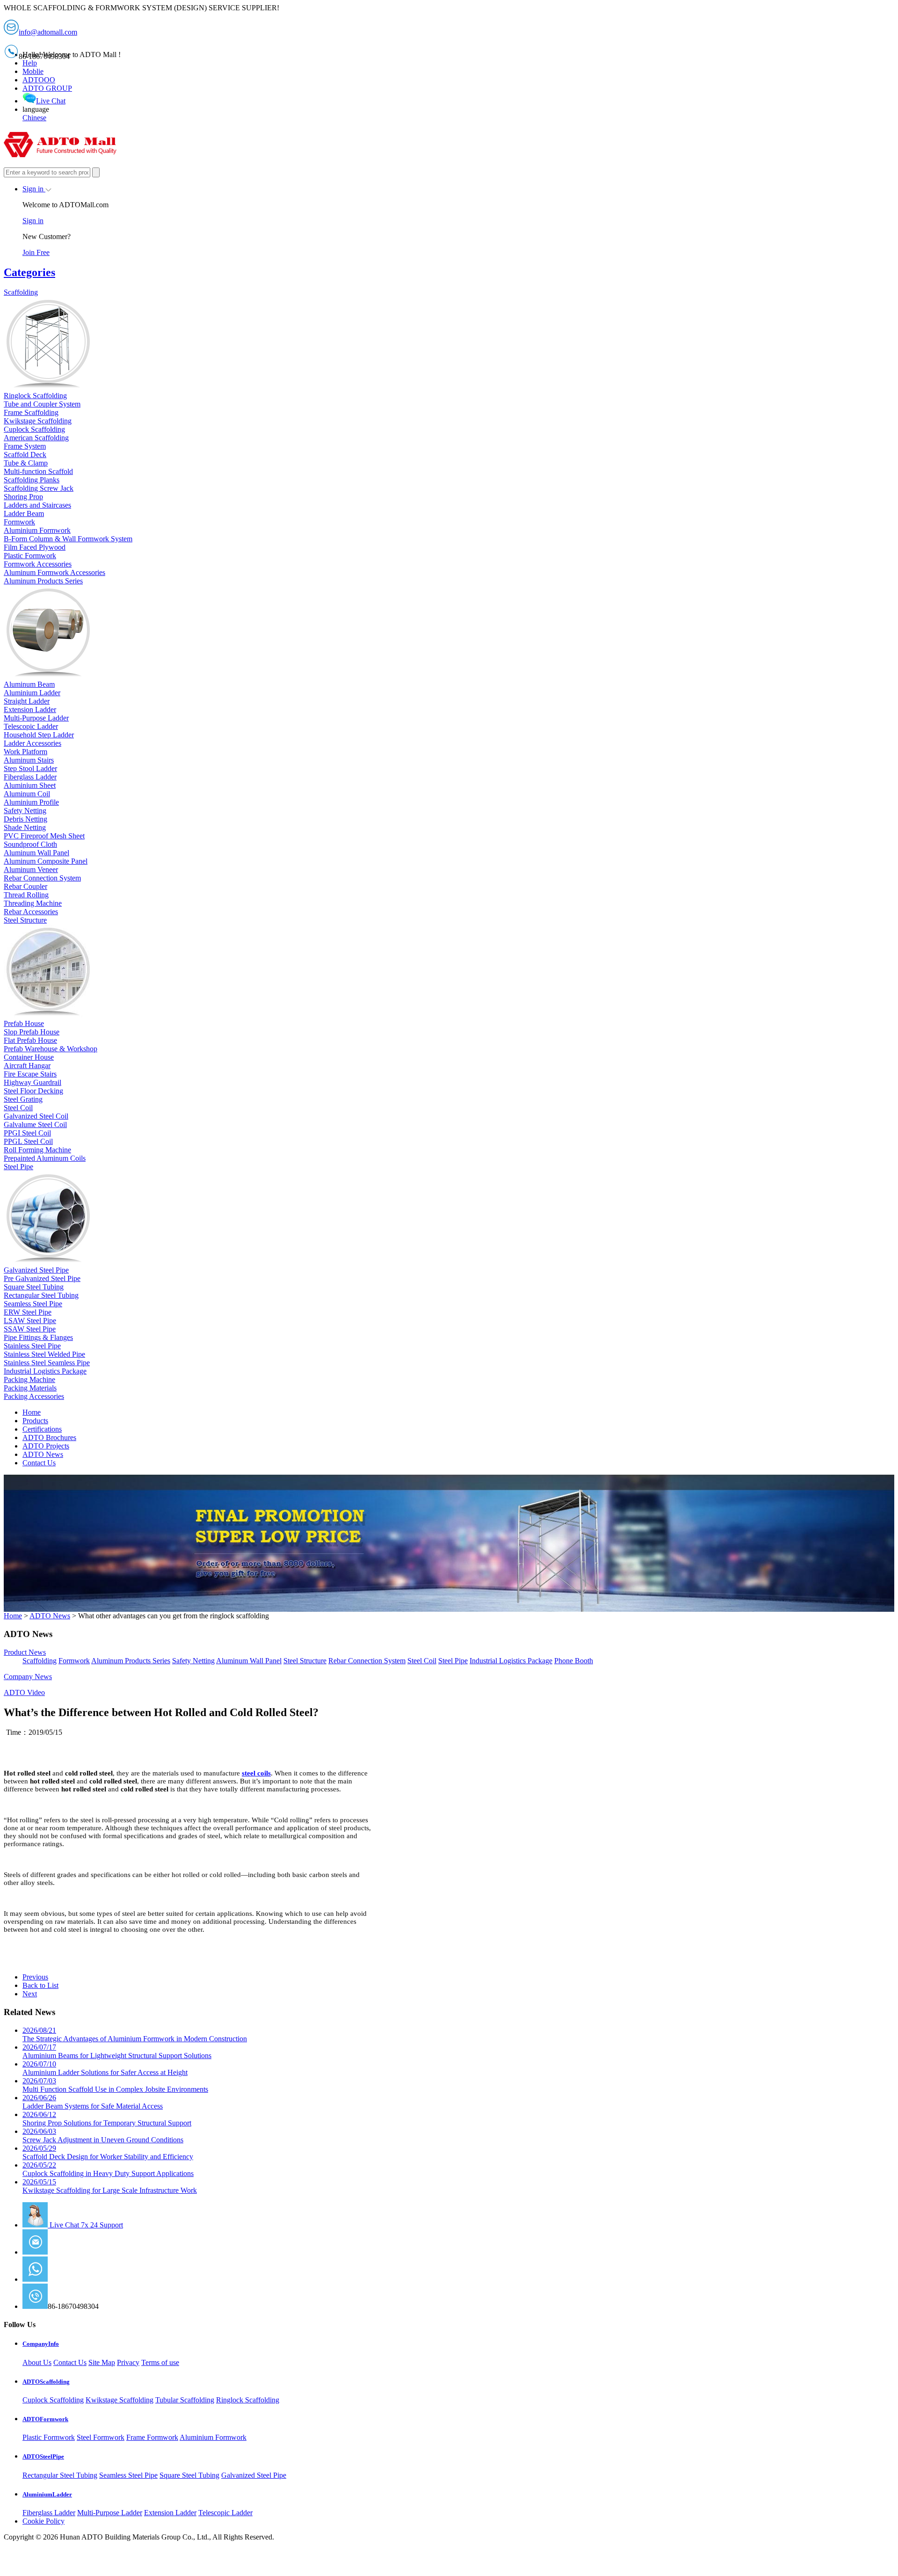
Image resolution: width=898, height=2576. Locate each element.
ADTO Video (24, 1692)
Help (30, 63)
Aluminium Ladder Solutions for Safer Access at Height (105, 2068)
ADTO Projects (46, 1446)
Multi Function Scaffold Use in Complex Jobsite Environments (115, 2085)
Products (35, 1421)
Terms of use (160, 2362)
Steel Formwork (101, 2437)
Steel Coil (422, 1661)
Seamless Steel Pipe (128, 2475)
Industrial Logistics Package (511, 1661)
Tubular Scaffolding (185, 2400)
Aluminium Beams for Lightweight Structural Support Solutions (117, 2051)
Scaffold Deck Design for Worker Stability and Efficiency (108, 2152)
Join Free (36, 252)
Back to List (40, 1985)
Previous (35, 1977)
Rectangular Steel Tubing (60, 2475)
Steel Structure (305, 1661)
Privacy (128, 2362)
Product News (25, 1652)
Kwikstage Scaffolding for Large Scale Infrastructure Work (110, 2186)
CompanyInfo (41, 2344)
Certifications (42, 1429)
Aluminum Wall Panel (249, 1661)
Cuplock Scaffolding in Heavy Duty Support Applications (108, 2169)
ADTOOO (39, 80)
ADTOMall (65, 2279)
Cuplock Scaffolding (53, 2400)
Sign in (34, 189)
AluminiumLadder (47, 2494)
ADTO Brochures (49, 1437)
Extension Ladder (170, 2513)
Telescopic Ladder (225, 2513)
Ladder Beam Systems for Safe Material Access (93, 2102)
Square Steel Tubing (189, 2475)
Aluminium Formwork (213, 2437)
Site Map (102, 2362)
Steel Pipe (453, 1661)
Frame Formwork (152, 2437)
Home (32, 1412)
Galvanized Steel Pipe (254, 2475)
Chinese (34, 118)
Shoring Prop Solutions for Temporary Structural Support (107, 2119)
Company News (28, 1677)
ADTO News (43, 1454)
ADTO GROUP (47, 88)
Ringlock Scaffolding (248, 2400)
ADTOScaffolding (46, 2382)
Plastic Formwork (49, 2437)
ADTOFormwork (45, 2419)
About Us (37, 2362)
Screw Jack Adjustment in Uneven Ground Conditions (103, 2136)
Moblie (33, 71)
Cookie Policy (43, 2521)
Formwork (74, 1661)
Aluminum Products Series (131, 1661)
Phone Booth (574, 1661)
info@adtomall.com (77, 2252)
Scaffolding (40, 1661)
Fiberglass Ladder (49, 2513)
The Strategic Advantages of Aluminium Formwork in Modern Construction (135, 2034)
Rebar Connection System (367, 1661)
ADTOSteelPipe (43, 2456)
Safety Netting (193, 1661)
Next (30, 1994)
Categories (29, 272)
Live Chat (51, 101)
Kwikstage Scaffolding (119, 2400)
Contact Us (39, 1463)
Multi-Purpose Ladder (110, 2513)
